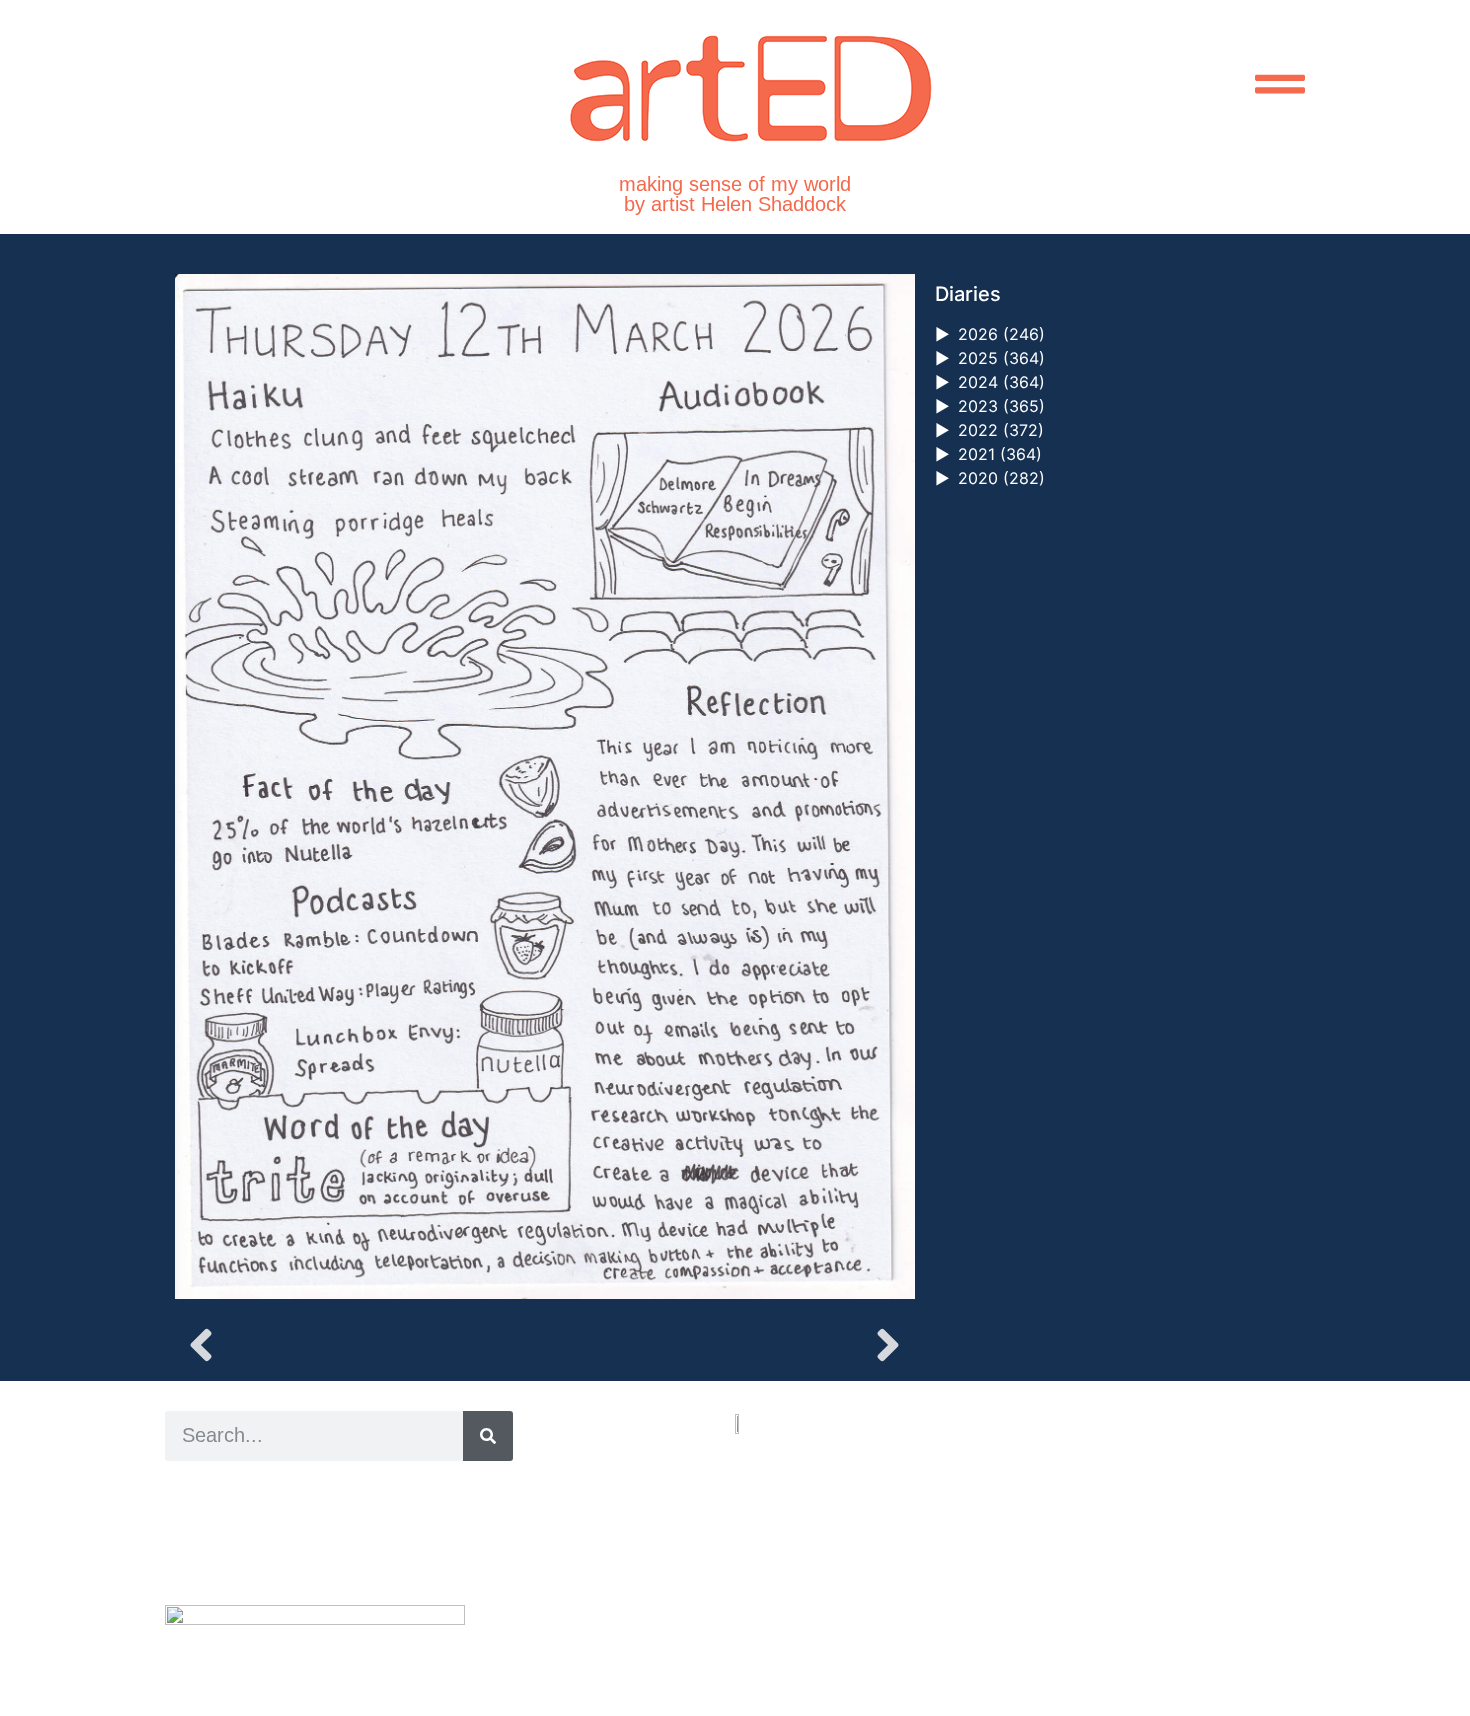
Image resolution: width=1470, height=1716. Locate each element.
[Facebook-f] (825, 1606)
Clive (230, 1536)
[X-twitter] (785, 1606)
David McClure (328, 1558)
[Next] (728, 1345)
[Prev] (359, 1345)
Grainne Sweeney (346, 1513)
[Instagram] (745, 1606)
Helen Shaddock (328, 1491)
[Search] (488, 1436)
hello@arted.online (795, 1529)
